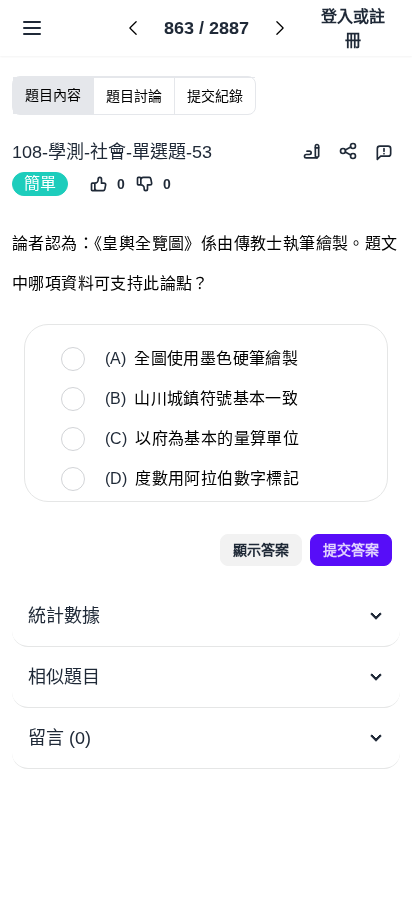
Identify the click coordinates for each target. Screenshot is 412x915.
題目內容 (53, 95)
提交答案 (351, 550)
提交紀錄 (215, 96)
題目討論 (134, 96)
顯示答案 (261, 550)
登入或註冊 (353, 28)
